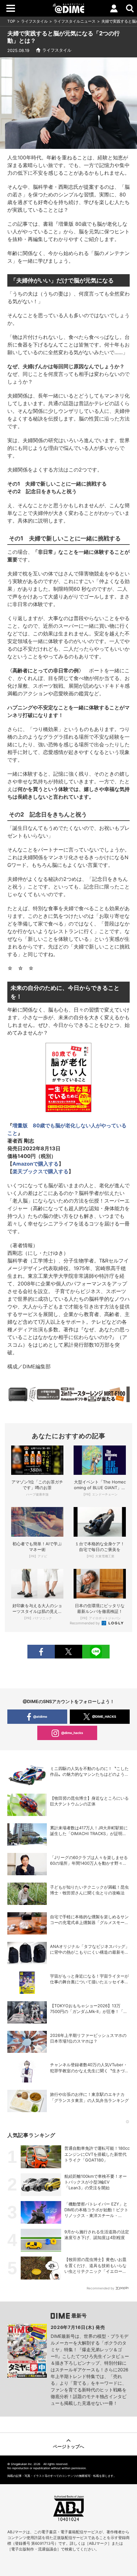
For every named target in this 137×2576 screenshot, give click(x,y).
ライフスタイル (34, 21)
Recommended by (85, 1623)
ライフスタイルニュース (75, 21)
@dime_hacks (72, 1733)
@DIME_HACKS (104, 1716)
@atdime (40, 1716)
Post (68, 1652)
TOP (11, 21)
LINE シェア (96, 1652)
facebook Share (41, 1652)
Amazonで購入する (36, 1164)
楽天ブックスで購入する (40, 1171)
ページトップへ (68, 2446)
